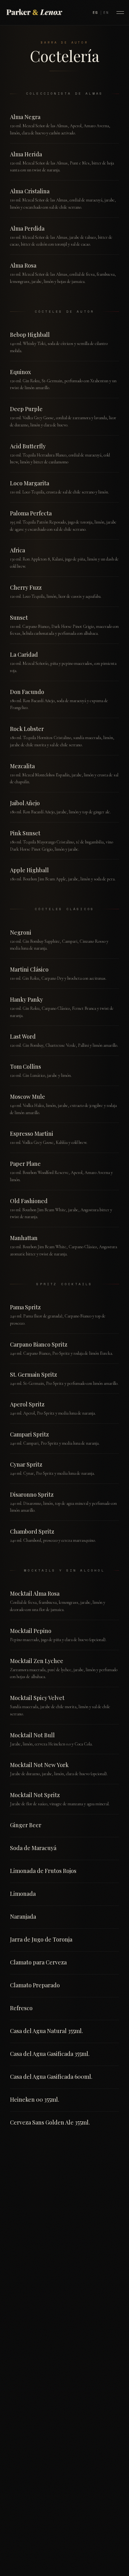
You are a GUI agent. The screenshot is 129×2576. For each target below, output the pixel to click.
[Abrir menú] (120, 13)
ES (95, 13)
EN (106, 13)
